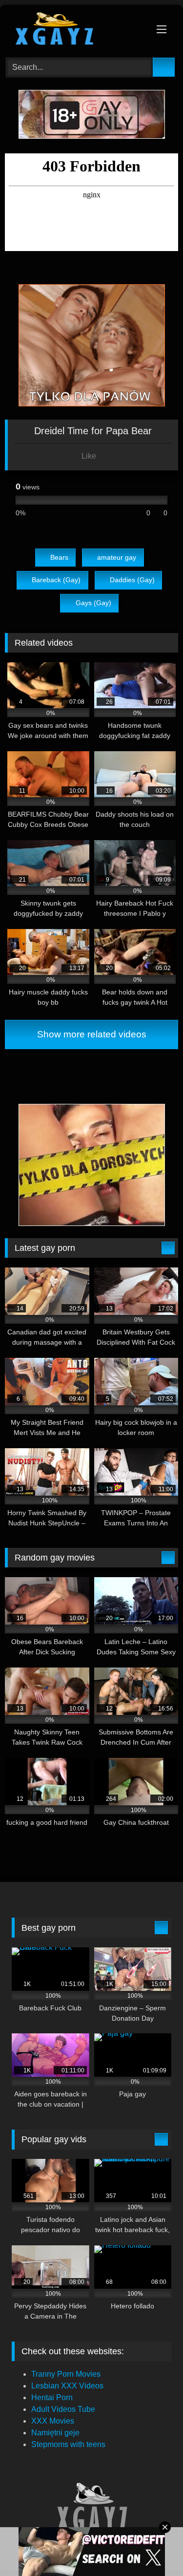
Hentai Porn (52, 2397)
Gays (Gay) (93, 603)
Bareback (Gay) (56, 580)
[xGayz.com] (75, 30)
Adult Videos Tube (63, 2409)
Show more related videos (92, 1034)
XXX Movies (53, 2421)
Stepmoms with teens (68, 2444)
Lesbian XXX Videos (67, 2386)
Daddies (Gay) (132, 580)
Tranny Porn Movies (66, 2374)
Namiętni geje (55, 2433)
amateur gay (117, 557)
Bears (59, 557)
